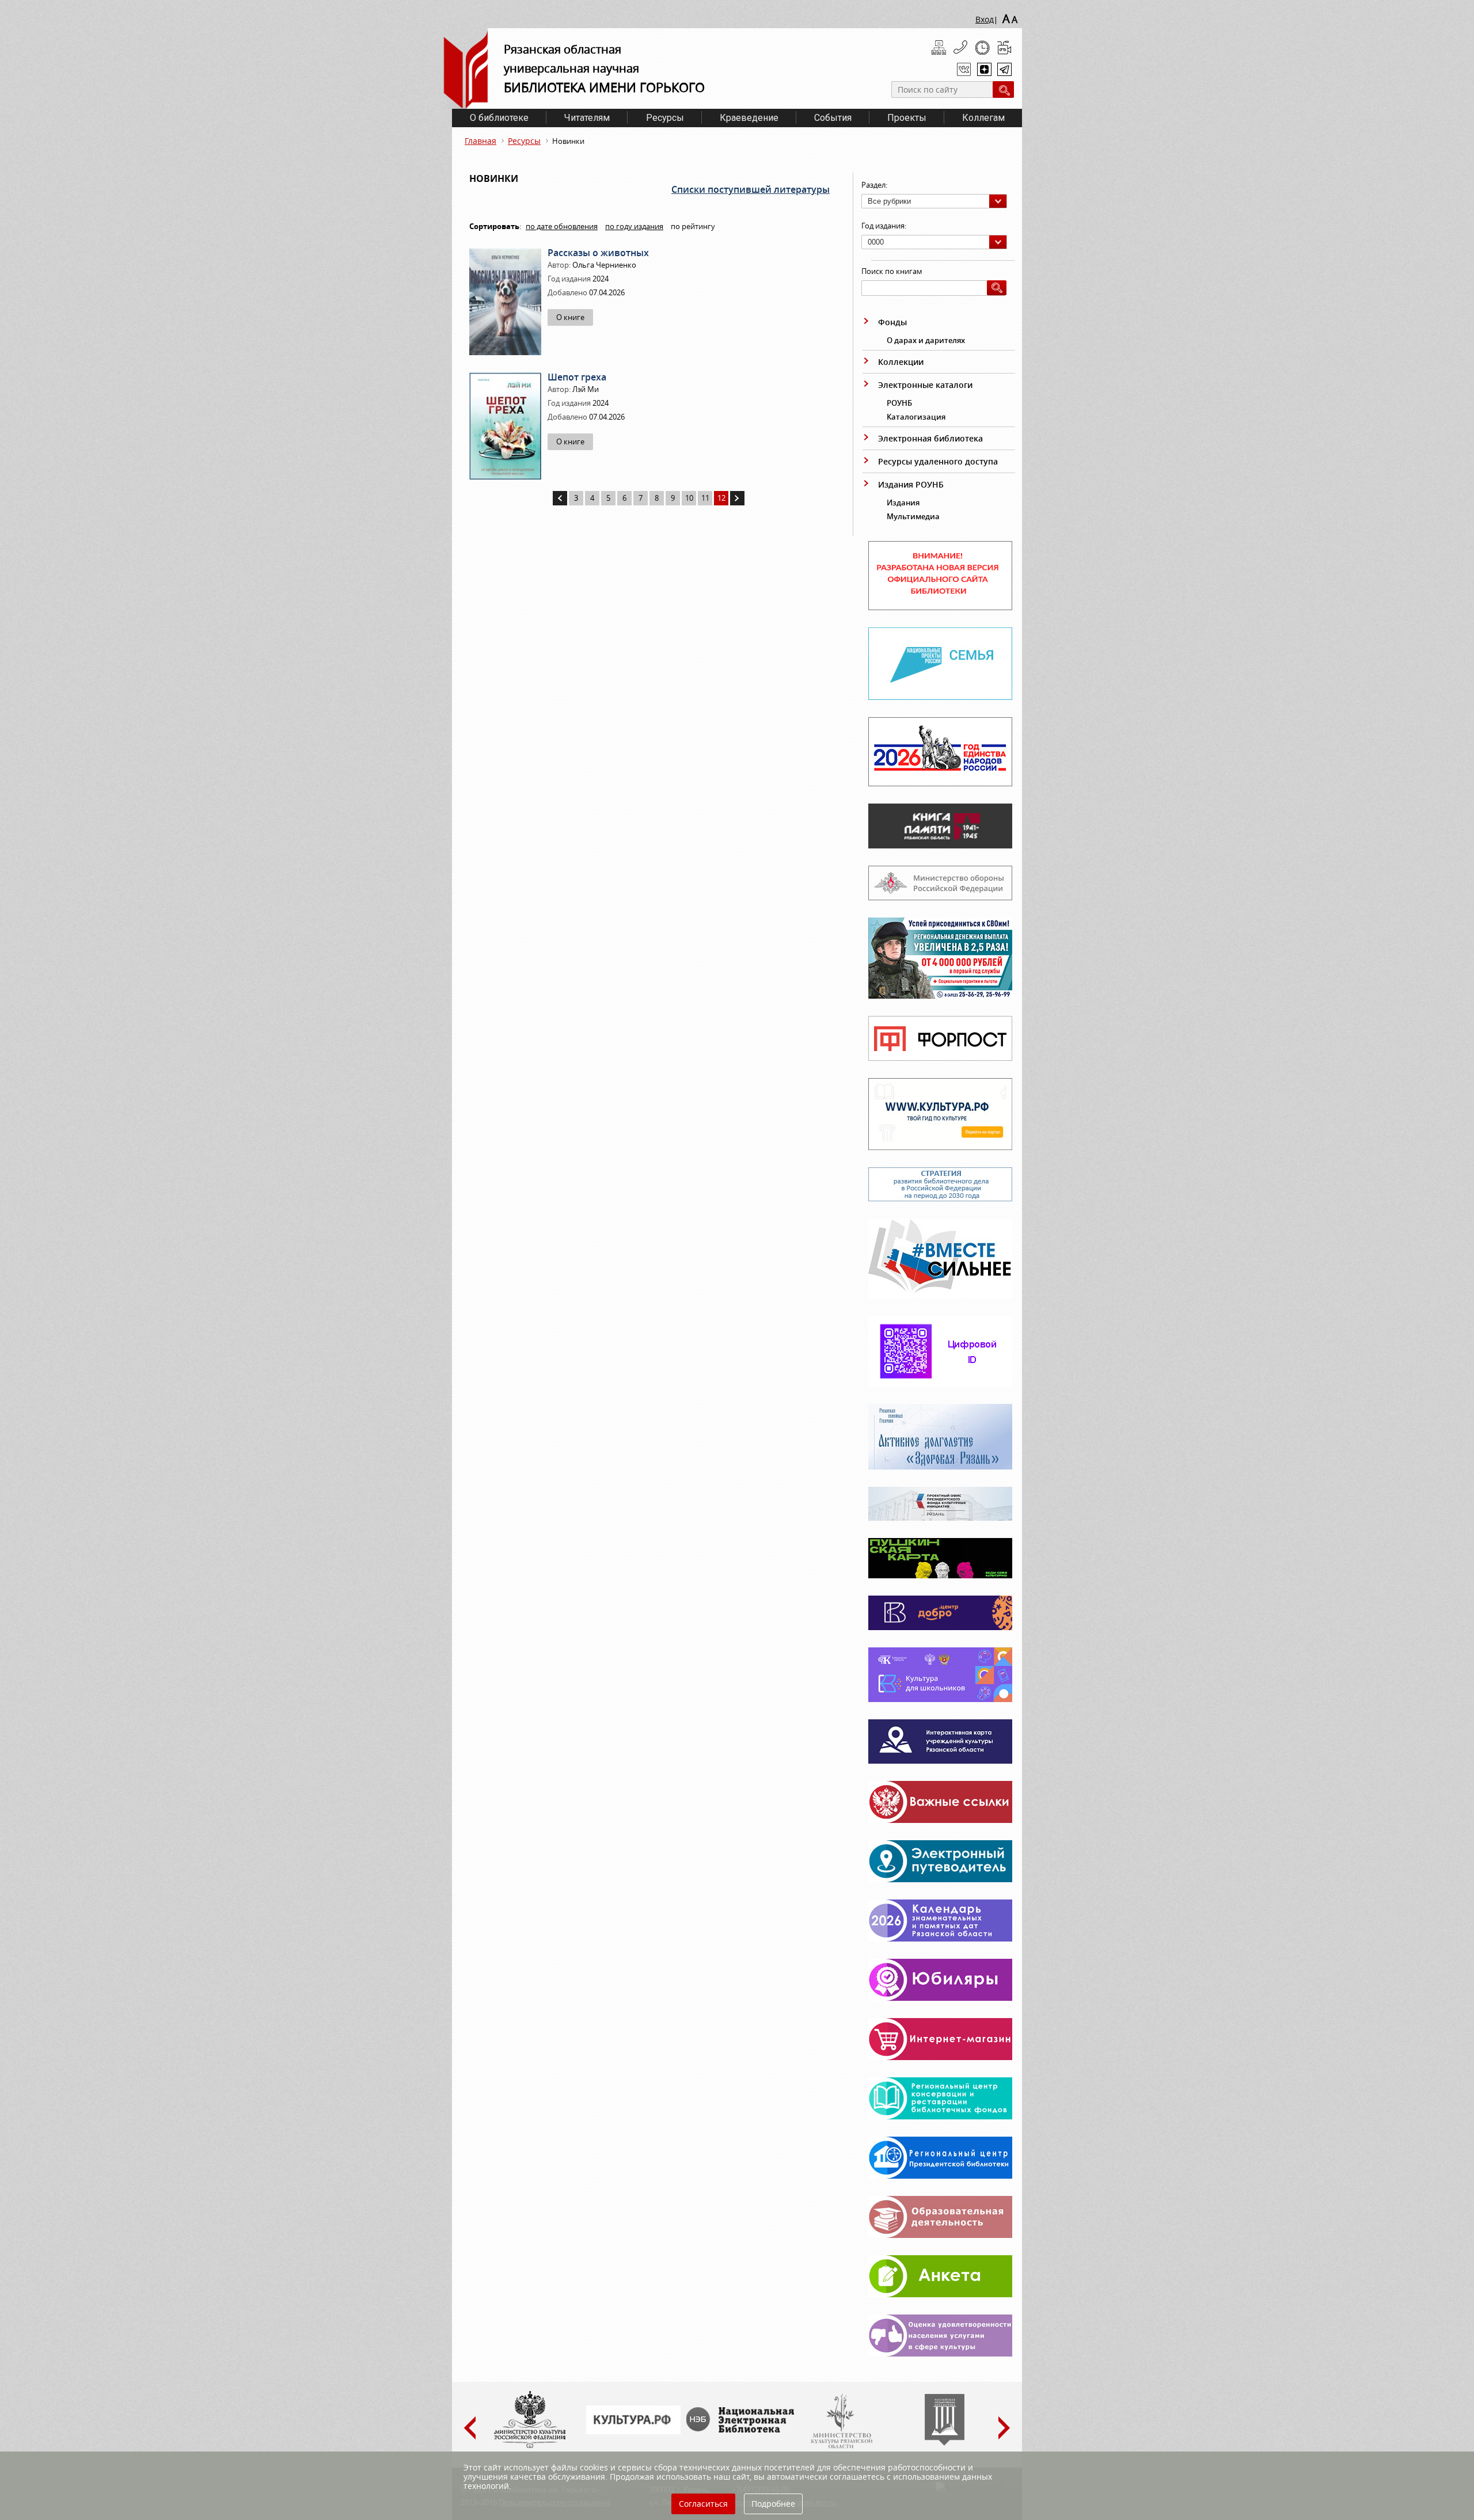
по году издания (634, 226)
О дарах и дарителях (926, 340)
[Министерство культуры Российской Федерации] (530, 2446)
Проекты (907, 118)
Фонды (892, 322)
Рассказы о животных (598, 253)
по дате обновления (562, 226)
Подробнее (773, 2504)
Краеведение (749, 118)
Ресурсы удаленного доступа (938, 461)
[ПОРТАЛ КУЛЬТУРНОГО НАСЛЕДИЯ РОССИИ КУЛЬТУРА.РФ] (633, 2431)
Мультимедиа (913, 516)
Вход (985, 19)
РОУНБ (899, 403)
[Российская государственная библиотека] (945, 2443)
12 (721, 498)
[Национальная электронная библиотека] (743, 2430)
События (833, 118)
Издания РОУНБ (911, 484)
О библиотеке (499, 118)
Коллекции (901, 362)
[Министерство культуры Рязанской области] (841, 2446)
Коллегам (983, 118)
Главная (480, 141)
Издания (903, 503)
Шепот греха (577, 377)
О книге (570, 317)
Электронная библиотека (930, 438)
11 (705, 498)
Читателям (587, 118)
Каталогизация (916, 417)
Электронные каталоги (925, 385)
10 (689, 498)
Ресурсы (665, 118)
